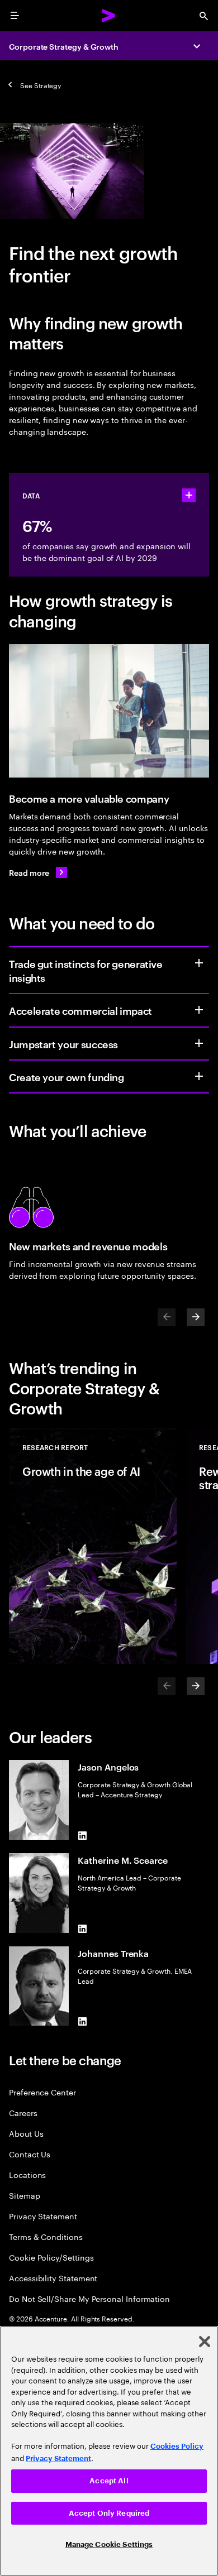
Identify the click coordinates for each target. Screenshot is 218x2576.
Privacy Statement (43, 2216)
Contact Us (30, 2154)
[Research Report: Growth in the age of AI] (93, 1546)
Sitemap (25, 2195)
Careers (23, 2112)
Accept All (109, 2481)
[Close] (205, 2342)
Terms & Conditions (46, 2236)
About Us (26, 2133)
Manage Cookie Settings (109, 2544)
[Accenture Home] (109, 16)
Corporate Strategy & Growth (64, 46)
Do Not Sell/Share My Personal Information (89, 2298)
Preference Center (42, 2092)
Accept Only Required (109, 2513)
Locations (27, 2174)
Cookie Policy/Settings (51, 2257)
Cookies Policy (177, 2446)
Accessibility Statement (53, 2278)
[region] (109, 2451)
